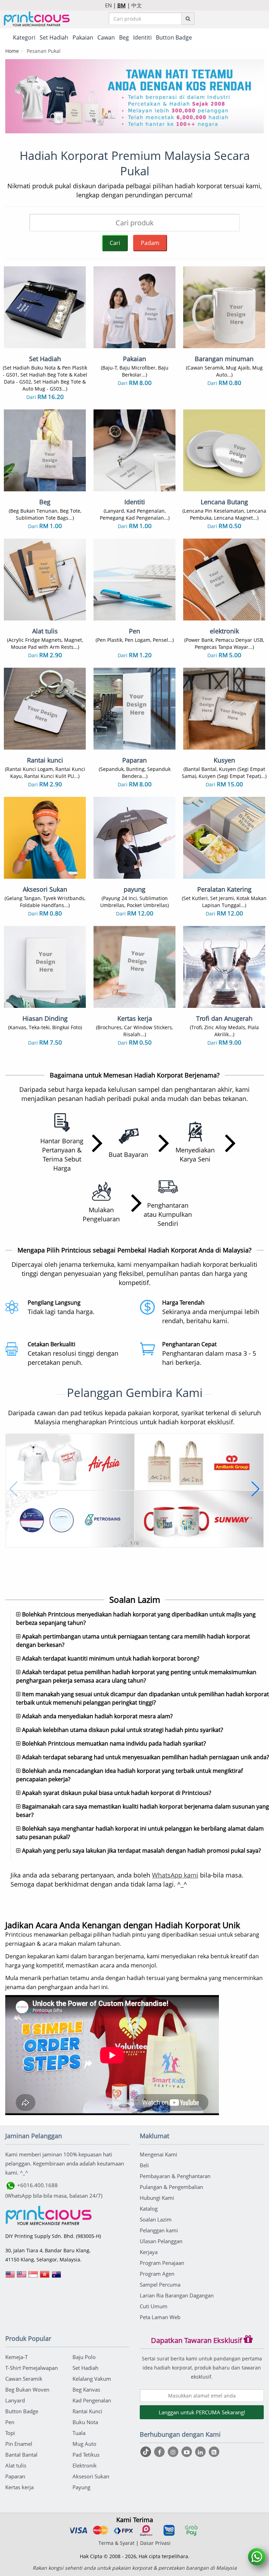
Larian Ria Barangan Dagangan (177, 2295)
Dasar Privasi (155, 2543)
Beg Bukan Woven (27, 2389)
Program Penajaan (162, 2263)
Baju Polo (84, 2357)
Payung (81, 2487)
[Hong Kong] (45, 2277)
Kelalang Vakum (92, 2379)
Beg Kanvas (86, 2389)
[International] (10, 2277)
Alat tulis (16, 2465)
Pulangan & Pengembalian (171, 2187)
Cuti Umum (154, 2306)
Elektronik (85, 2465)
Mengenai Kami (158, 2154)
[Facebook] (160, 2452)
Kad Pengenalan (92, 2400)
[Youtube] (188, 2452)
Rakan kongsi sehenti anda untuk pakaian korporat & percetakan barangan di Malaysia (135, 2568)
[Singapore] (33, 2277)
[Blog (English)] (214, 2452)
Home (12, 51)
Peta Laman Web (160, 2317)
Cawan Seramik (24, 2379)
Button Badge (22, 2411)
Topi (10, 2433)
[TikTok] (147, 2452)
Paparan (15, 2476)
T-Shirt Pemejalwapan (32, 2368)
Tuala (79, 2433)
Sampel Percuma (160, 2284)
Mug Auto (84, 2444)
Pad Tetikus (86, 2455)
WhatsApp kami (175, 1875)
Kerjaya (149, 2252)
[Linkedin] (201, 2452)
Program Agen (157, 2274)
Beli (144, 2165)
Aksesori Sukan (91, 2476)
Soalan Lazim (156, 2219)
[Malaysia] (22, 2277)
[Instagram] (174, 2452)
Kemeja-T (16, 2357)
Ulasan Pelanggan (161, 2241)
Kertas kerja (19, 2487)
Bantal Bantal (21, 2455)
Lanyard (15, 2400)
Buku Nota (85, 2422)
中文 (137, 5)
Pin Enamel (19, 2444)
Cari (115, 243)
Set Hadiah (85, 2368)
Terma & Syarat (116, 2543)
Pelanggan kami (159, 2230)
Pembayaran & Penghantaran (175, 2176)
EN (108, 5)
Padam (150, 243)
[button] (13, 1489)
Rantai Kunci (87, 2411)
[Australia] (56, 2277)
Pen (10, 2422)
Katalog (149, 2209)
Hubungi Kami (157, 2198)
